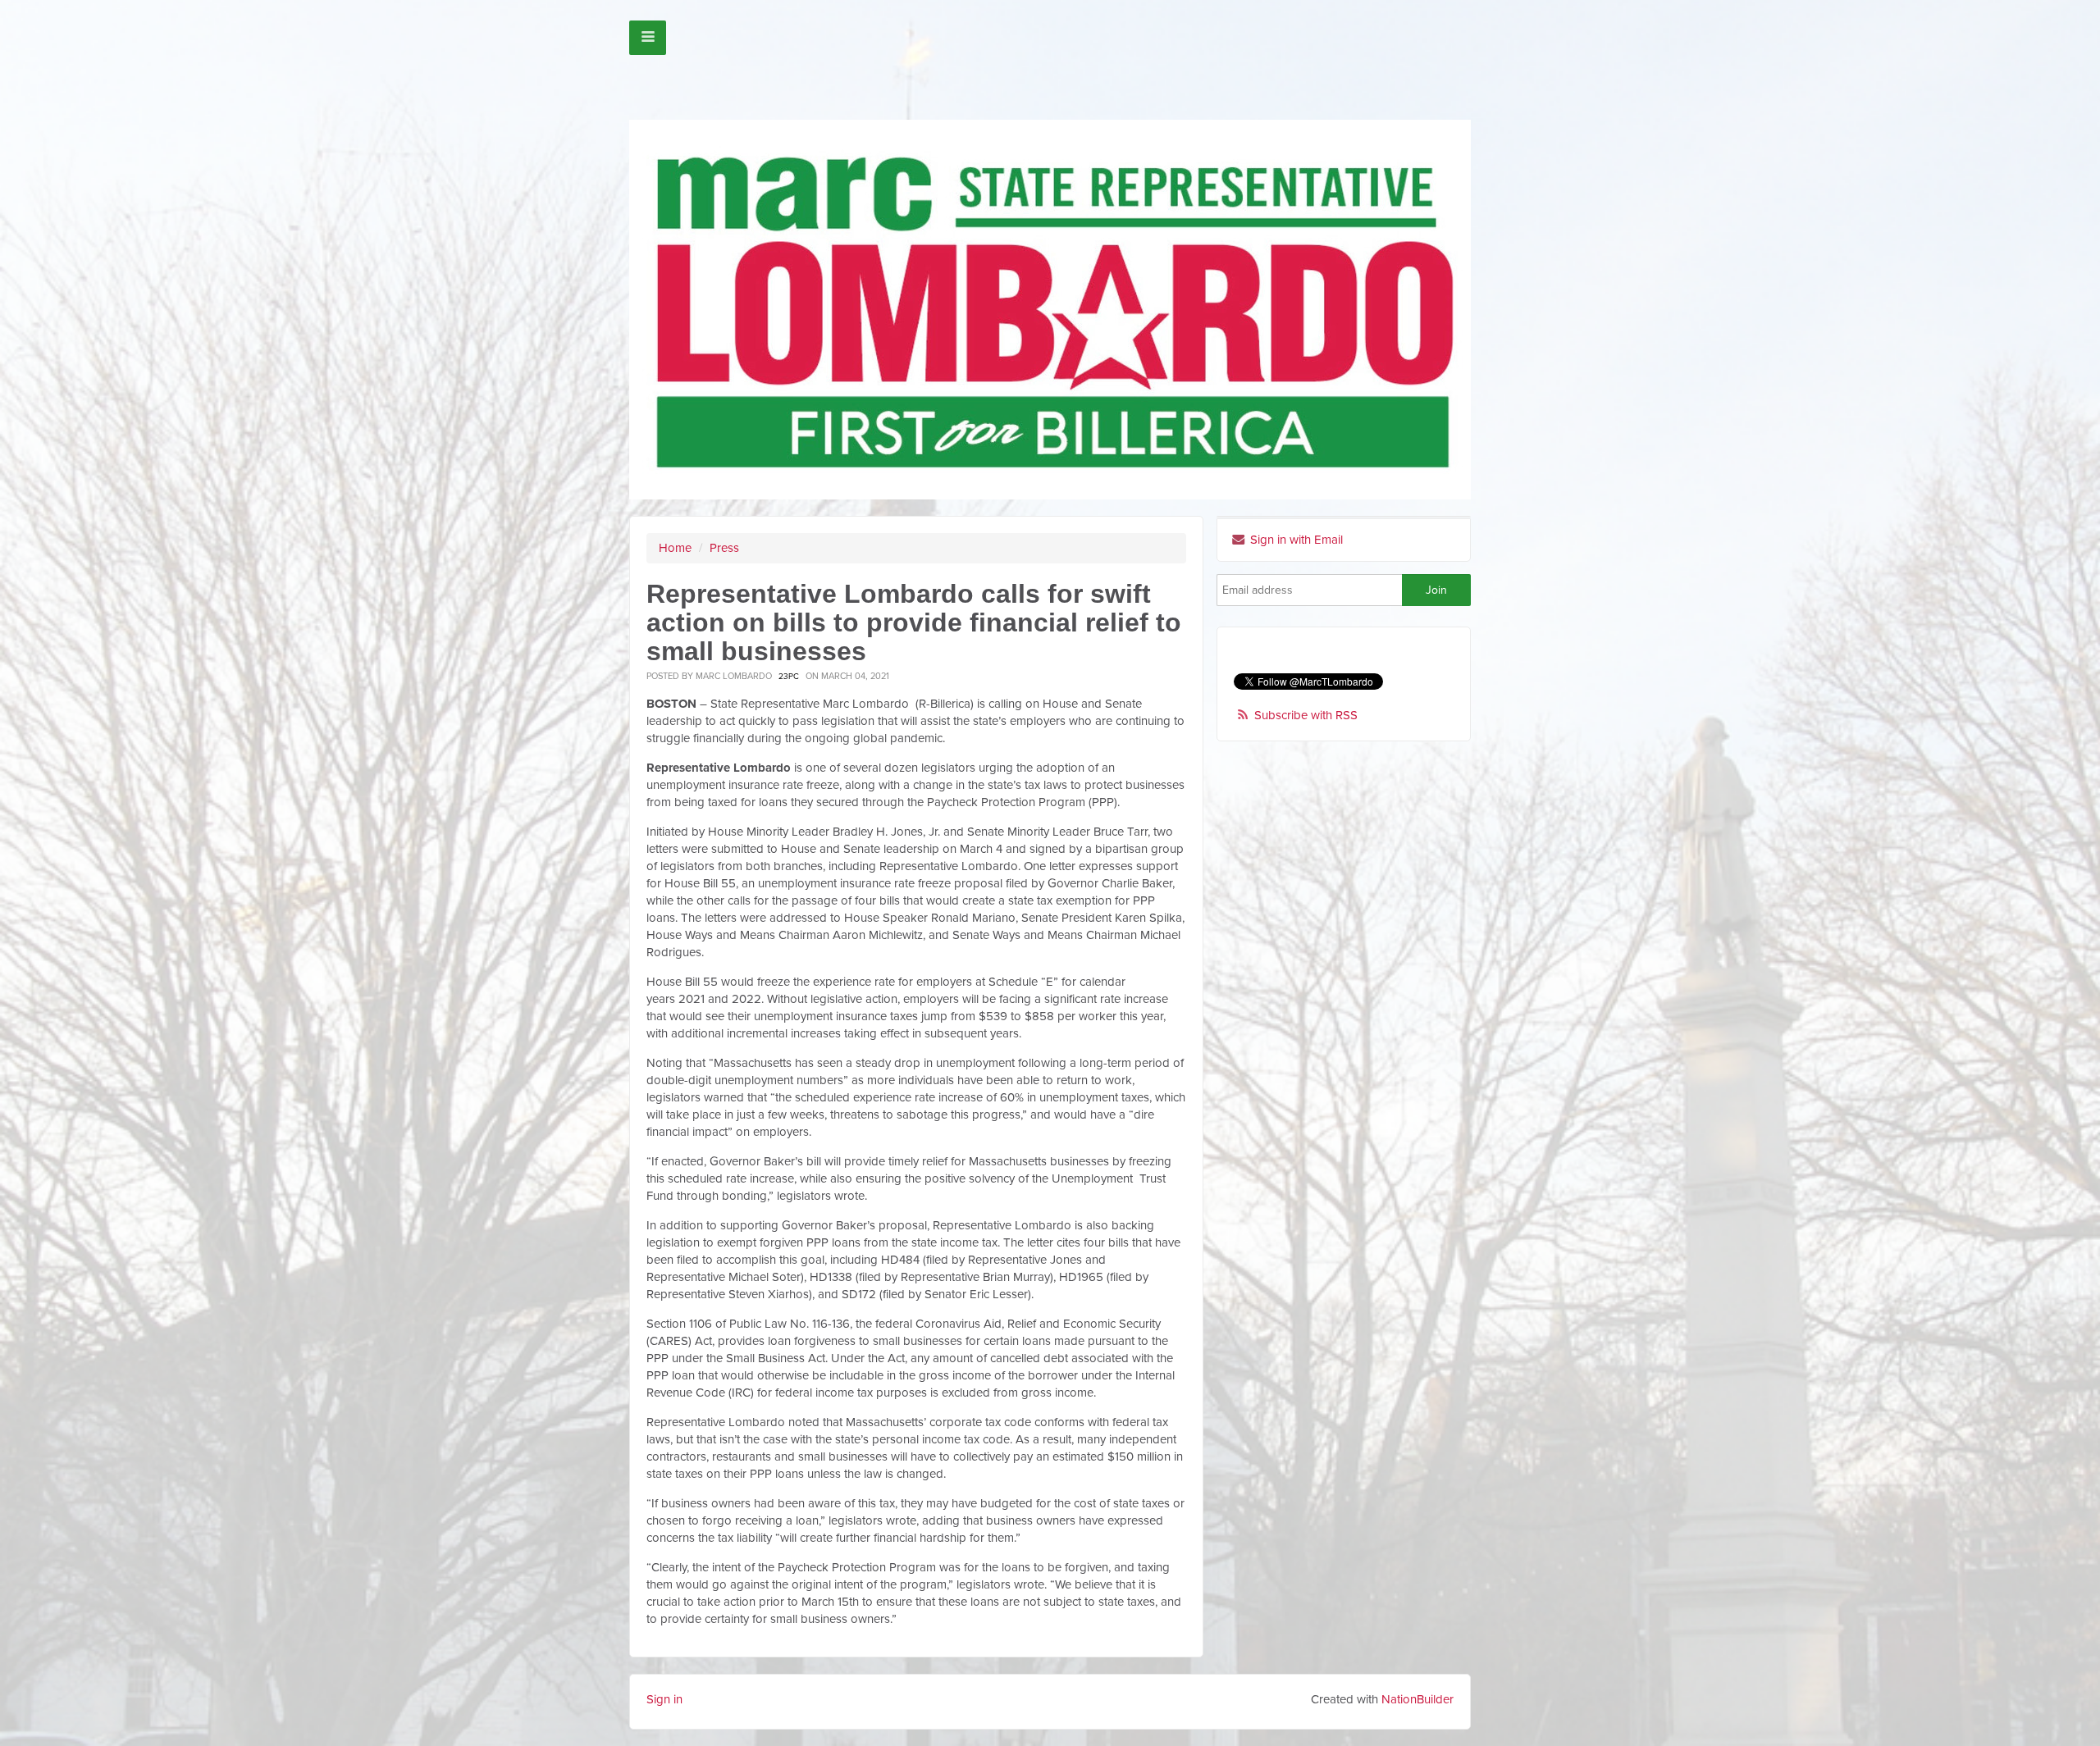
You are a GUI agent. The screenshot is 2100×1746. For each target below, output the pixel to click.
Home (675, 548)
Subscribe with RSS (1306, 715)
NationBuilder (1417, 1699)
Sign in (664, 1699)
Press (724, 548)
